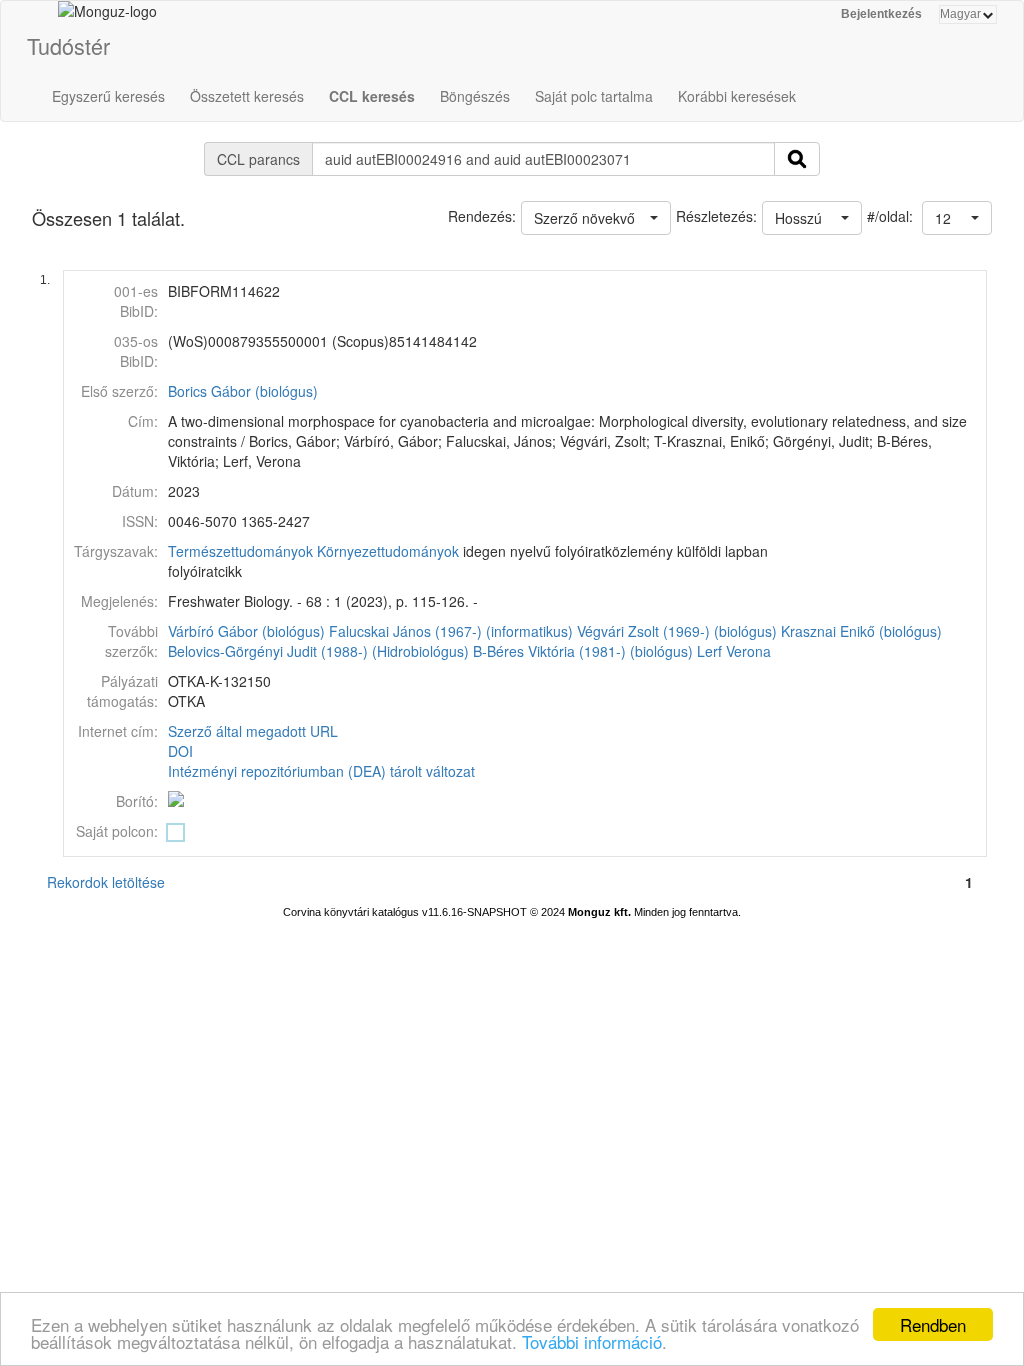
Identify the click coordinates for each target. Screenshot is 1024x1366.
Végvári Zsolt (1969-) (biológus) (677, 631)
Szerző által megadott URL (253, 731)
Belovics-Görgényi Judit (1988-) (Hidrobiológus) (318, 651)
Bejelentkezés (881, 14)
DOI (180, 751)
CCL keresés (372, 96)
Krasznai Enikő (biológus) (861, 631)
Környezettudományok (388, 551)
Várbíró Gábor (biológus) (246, 631)
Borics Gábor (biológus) (243, 391)
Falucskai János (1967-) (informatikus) (451, 631)
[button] (957, 218)
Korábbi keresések (737, 96)
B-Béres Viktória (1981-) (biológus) (583, 651)
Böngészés (475, 96)
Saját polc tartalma (594, 96)
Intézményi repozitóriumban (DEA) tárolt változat (321, 771)
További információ (592, 1341)
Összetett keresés (247, 96)
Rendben (933, 1324)
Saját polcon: (117, 831)
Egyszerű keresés (108, 96)
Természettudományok (240, 551)
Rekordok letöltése (106, 882)
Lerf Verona (734, 651)
